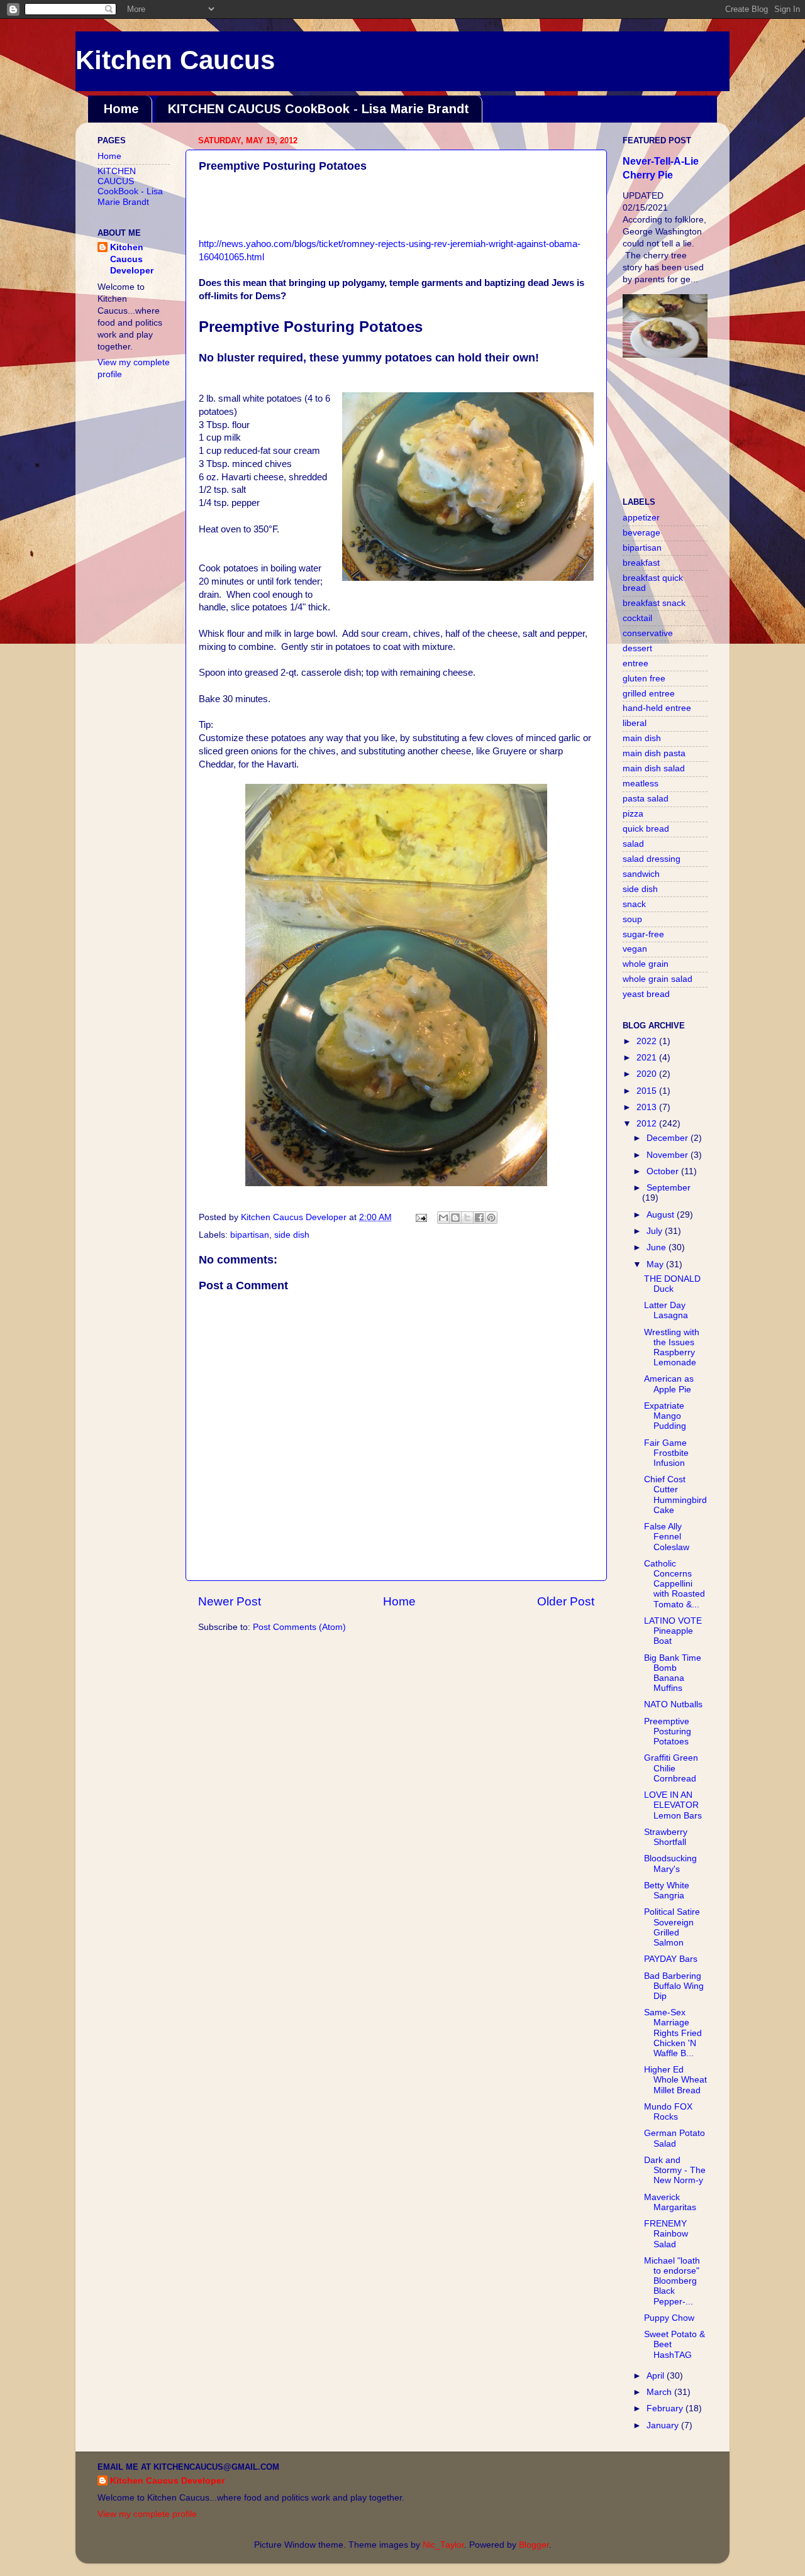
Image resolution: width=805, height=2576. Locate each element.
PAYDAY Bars (671, 1959)
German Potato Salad (675, 2138)
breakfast (641, 563)
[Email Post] (420, 1217)
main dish (642, 738)
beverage (641, 533)
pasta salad (646, 799)
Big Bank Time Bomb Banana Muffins (673, 1673)
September (669, 1188)
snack (634, 904)
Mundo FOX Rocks (668, 2112)
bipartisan (250, 1235)
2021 (648, 1058)
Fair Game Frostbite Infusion (666, 1453)
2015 (648, 1091)
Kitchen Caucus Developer (132, 259)
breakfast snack (654, 603)
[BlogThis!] (455, 1218)
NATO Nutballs (673, 1704)
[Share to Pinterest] (491, 1218)
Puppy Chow (669, 2318)
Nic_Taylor (443, 2545)
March (660, 2392)
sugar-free (643, 934)
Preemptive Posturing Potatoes (668, 1731)
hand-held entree (657, 708)
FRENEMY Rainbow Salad (666, 2234)
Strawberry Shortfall (666, 1837)
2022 (648, 1041)
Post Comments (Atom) (299, 1627)
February (666, 2408)
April (657, 2376)
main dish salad (654, 768)
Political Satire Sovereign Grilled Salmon (672, 1927)
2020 (648, 1074)
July (656, 1231)
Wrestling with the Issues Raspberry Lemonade (672, 1348)
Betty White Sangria (667, 1891)
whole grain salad (658, 979)
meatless (641, 784)
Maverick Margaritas (670, 2202)
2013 (648, 1107)
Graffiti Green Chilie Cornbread (671, 1768)
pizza (633, 814)
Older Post (566, 1601)
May (656, 1264)
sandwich (641, 874)
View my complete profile (147, 2514)
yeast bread (646, 994)
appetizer (641, 518)
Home (121, 109)
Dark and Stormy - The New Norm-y (675, 2170)
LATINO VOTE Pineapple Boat (673, 1631)
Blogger (534, 2545)
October (664, 1171)
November (669, 1155)
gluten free (644, 679)
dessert (637, 648)
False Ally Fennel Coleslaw (667, 1537)
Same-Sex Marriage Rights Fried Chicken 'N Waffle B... (673, 2033)
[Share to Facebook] (479, 1218)
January (664, 2425)
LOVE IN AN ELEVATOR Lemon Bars (673, 1805)
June (658, 1247)
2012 (648, 1124)
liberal (635, 723)
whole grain (646, 964)
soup (632, 919)
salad (633, 844)
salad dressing (652, 859)
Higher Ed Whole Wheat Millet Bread (675, 2080)
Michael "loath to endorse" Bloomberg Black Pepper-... (672, 2281)
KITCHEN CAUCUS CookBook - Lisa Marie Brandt (319, 109)
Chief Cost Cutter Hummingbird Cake (675, 1495)
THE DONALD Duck (672, 1284)
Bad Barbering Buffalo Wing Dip (674, 1986)
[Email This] (443, 1218)
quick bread (646, 829)
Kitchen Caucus (175, 60)
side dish (292, 1235)
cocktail (637, 618)
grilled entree (649, 694)
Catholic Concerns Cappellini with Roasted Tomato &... (675, 1584)
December (669, 1138)
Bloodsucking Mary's (670, 1863)
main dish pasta (654, 753)
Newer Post (230, 1601)
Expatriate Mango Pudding (665, 1416)
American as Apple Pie (669, 1384)
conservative (648, 633)
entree (636, 663)
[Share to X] (467, 1218)
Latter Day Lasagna (666, 1310)
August (662, 1215)
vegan (635, 949)
